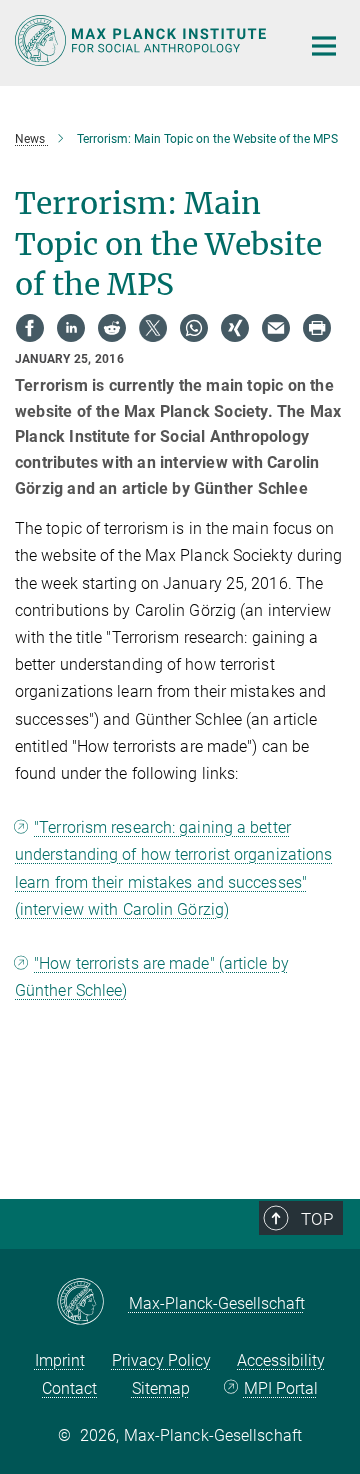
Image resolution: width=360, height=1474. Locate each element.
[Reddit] (112, 328)
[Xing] (235, 328)
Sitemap (161, 1388)
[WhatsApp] (194, 328)
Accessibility (281, 1360)
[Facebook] (30, 328)
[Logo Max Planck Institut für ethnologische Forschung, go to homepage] (142, 40)
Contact (69, 1388)
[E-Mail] (276, 328)
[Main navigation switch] (324, 46)
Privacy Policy (161, 1360)
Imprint (60, 1360)
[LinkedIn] (71, 328)
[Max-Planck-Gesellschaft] (92, 1303)
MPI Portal (280, 1388)
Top (317, 1219)
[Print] (317, 328)
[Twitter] (153, 328)
